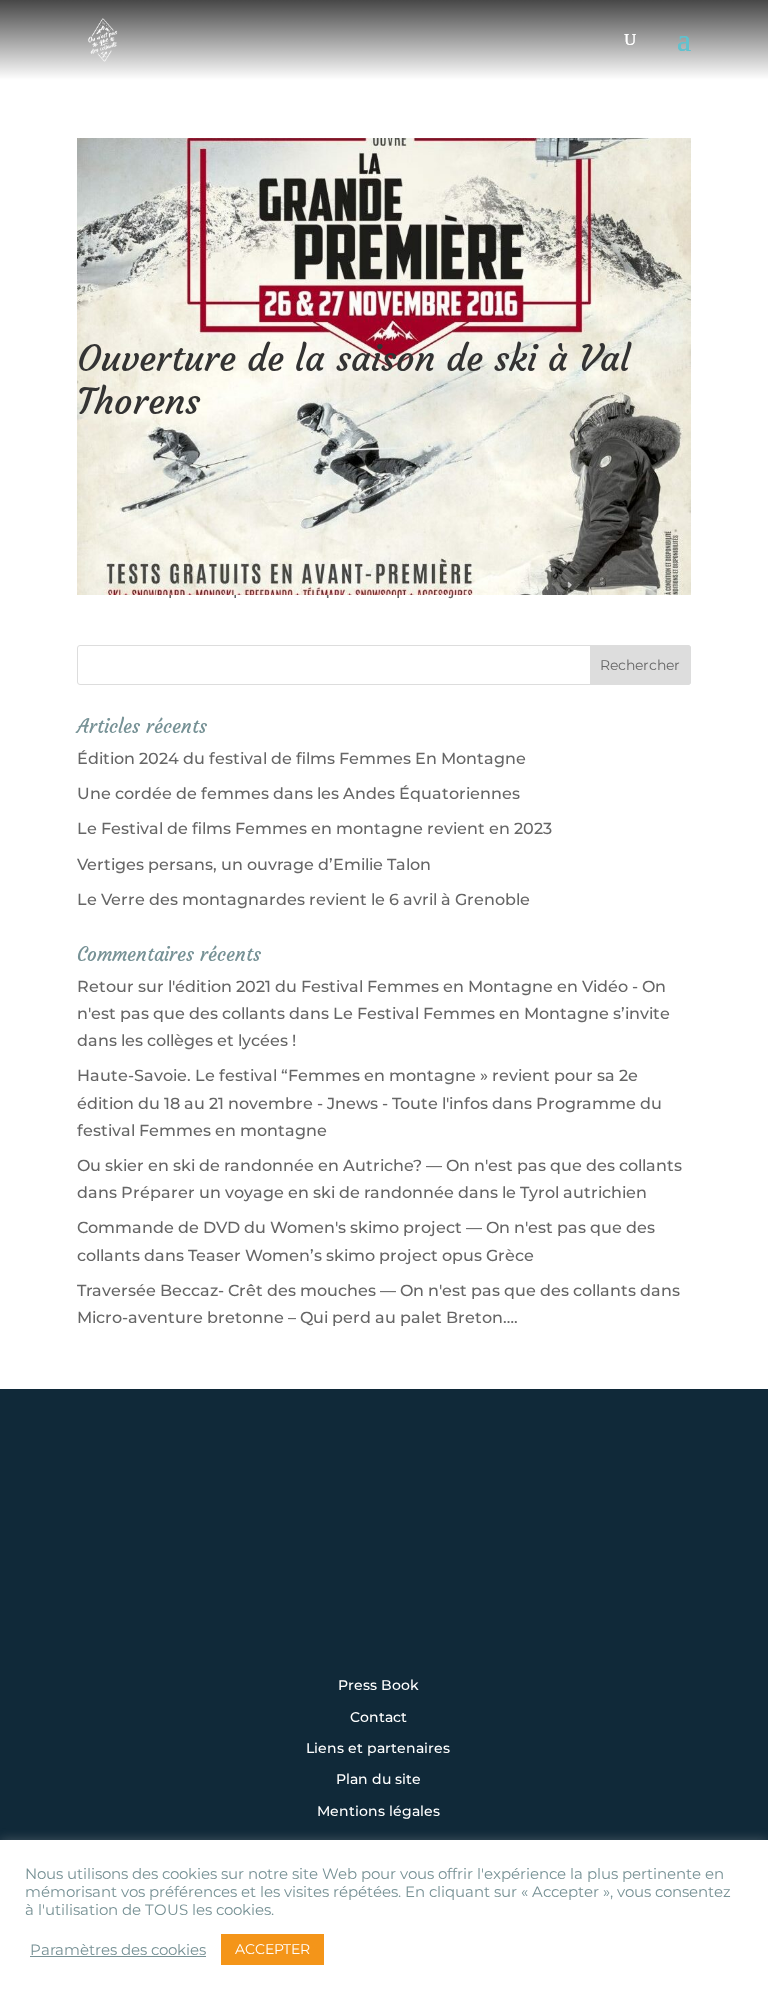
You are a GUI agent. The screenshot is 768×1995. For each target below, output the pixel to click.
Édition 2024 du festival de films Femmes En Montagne (301, 758)
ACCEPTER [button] (272, 1949)
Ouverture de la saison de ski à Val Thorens (353, 380)
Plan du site (378, 1780)
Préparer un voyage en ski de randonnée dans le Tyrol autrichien (384, 1192)
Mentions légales (378, 1812)
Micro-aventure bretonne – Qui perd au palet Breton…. (297, 1317)
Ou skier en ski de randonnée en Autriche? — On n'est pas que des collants (379, 1165)
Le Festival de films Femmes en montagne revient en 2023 (314, 828)
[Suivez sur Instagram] (260, 1559)
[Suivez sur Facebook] (322, 1559)
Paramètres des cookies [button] (118, 1950)
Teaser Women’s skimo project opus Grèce (361, 1255)
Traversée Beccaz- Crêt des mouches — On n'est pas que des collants (356, 1290)
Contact (378, 1718)
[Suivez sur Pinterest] (508, 1559)
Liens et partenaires (378, 1749)
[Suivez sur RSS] (384, 1613)
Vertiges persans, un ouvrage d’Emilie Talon (254, 864)
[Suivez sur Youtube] (446, 1559)
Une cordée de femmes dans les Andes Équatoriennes (298, 793)
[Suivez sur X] (384, 1559)
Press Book (378, 1686)
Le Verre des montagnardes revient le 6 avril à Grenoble (303, 899)
